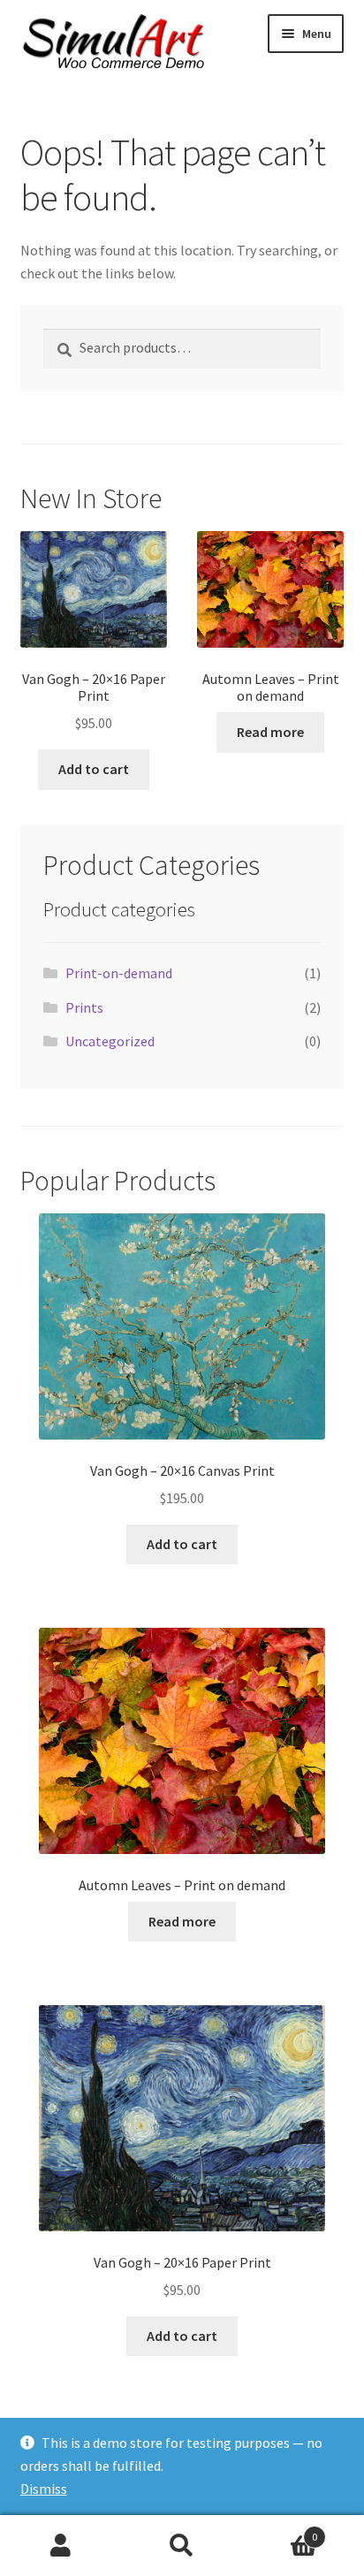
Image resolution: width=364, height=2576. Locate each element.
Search (182, 2546)
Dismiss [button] (44, 2489)
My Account (61, 2546)
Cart (281, 2530)
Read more (270, 732)
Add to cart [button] (94, 769)
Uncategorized (110, 1041)
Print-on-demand (119, 973)
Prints (84, 1007)
